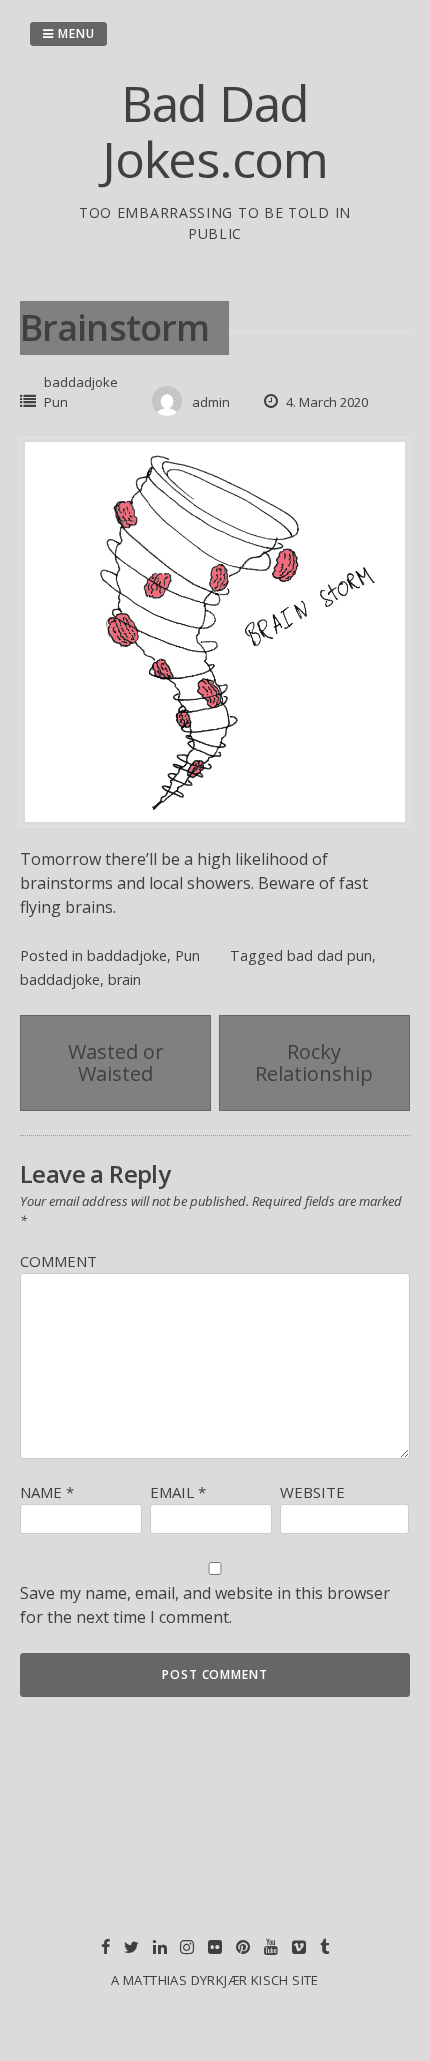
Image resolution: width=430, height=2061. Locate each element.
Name (47, 1492)
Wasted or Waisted (116, 1062)
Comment (58, 1261)
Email (178, 1492)
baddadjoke (81, 382)
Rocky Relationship (314, 1062)
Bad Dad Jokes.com (215, 131)
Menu (74, 33)
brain (124, 979)
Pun (56, 402)
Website (312, 1492)
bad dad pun (329, 955)
